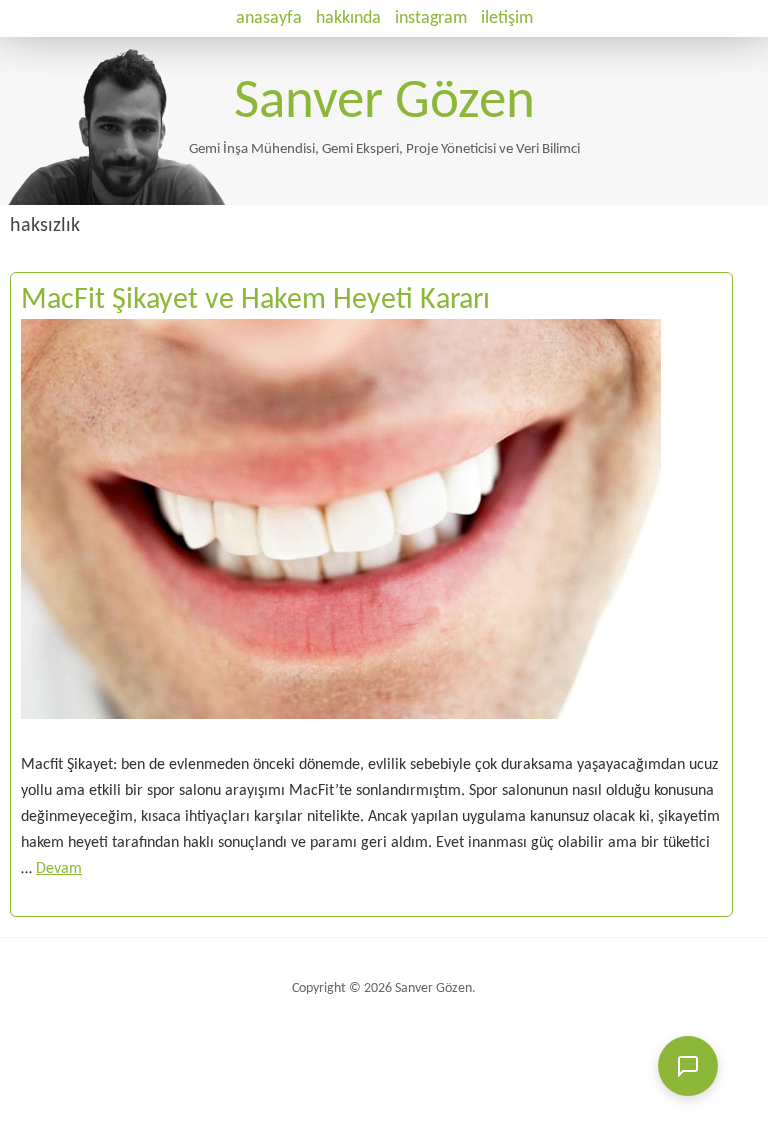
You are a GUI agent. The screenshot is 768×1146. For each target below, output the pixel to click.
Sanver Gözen (384, 103)
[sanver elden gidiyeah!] (172, 201)
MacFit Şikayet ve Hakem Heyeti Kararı (255, 300)
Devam (59, 869)
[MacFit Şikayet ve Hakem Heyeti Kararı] (341, 739)
